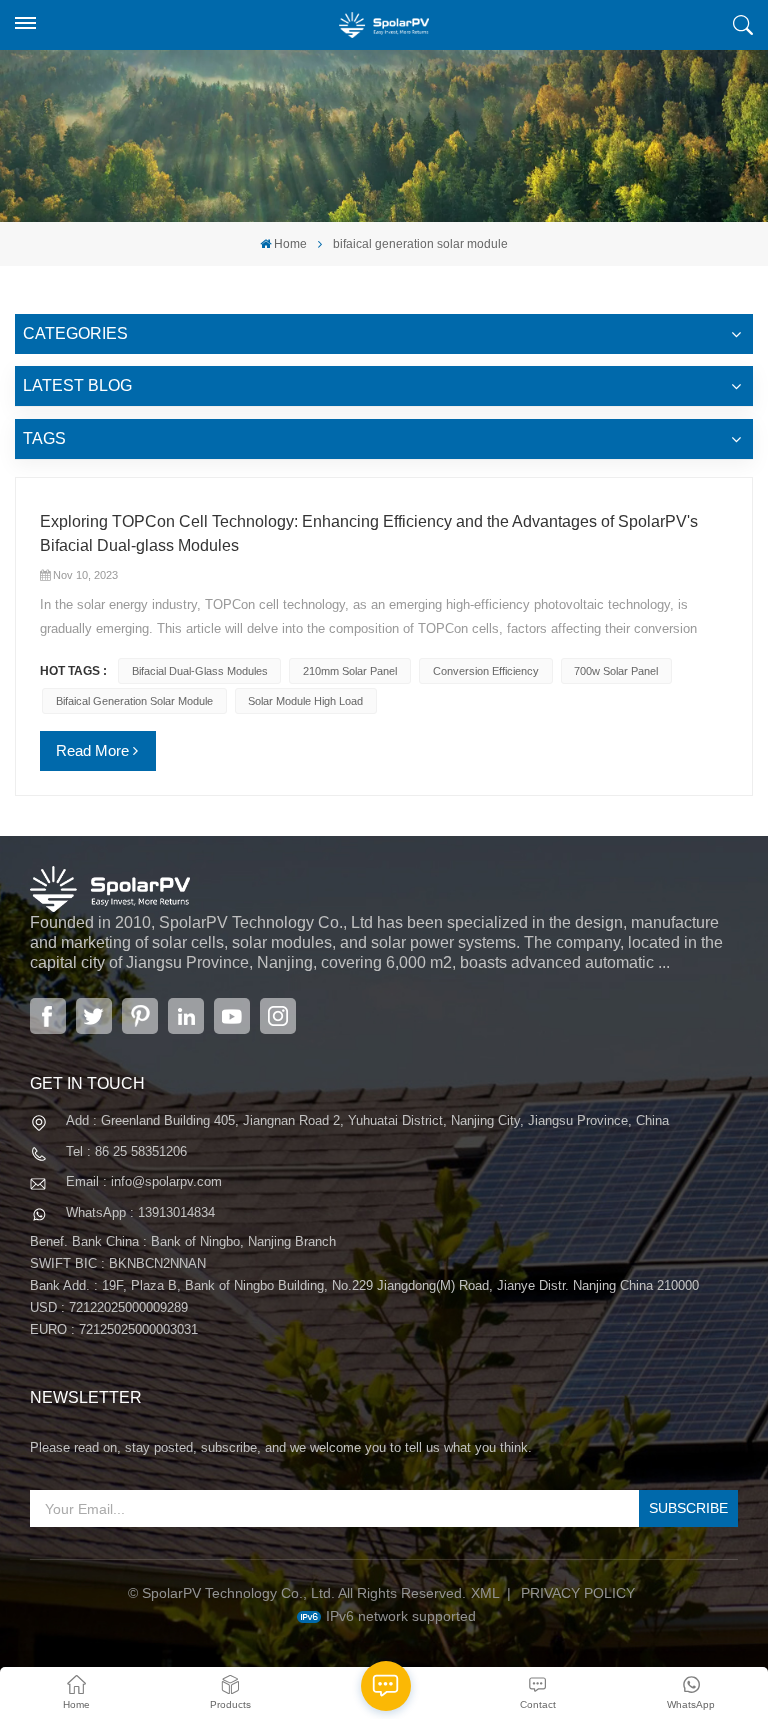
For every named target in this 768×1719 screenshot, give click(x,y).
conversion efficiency (486, 671)
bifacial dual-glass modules (200, 671)
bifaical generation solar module (134, 701)
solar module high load (305, 701)
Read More (92, 750)
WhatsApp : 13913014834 (140, 1212)
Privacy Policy (578, 1593)
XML (485, 1593)
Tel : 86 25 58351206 (126, 1151)
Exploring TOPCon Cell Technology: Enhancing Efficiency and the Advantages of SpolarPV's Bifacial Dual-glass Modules (369, 533)
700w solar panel (616, 671)
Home (290, 244)
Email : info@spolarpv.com (144, 1181)
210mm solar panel (350, 671)
